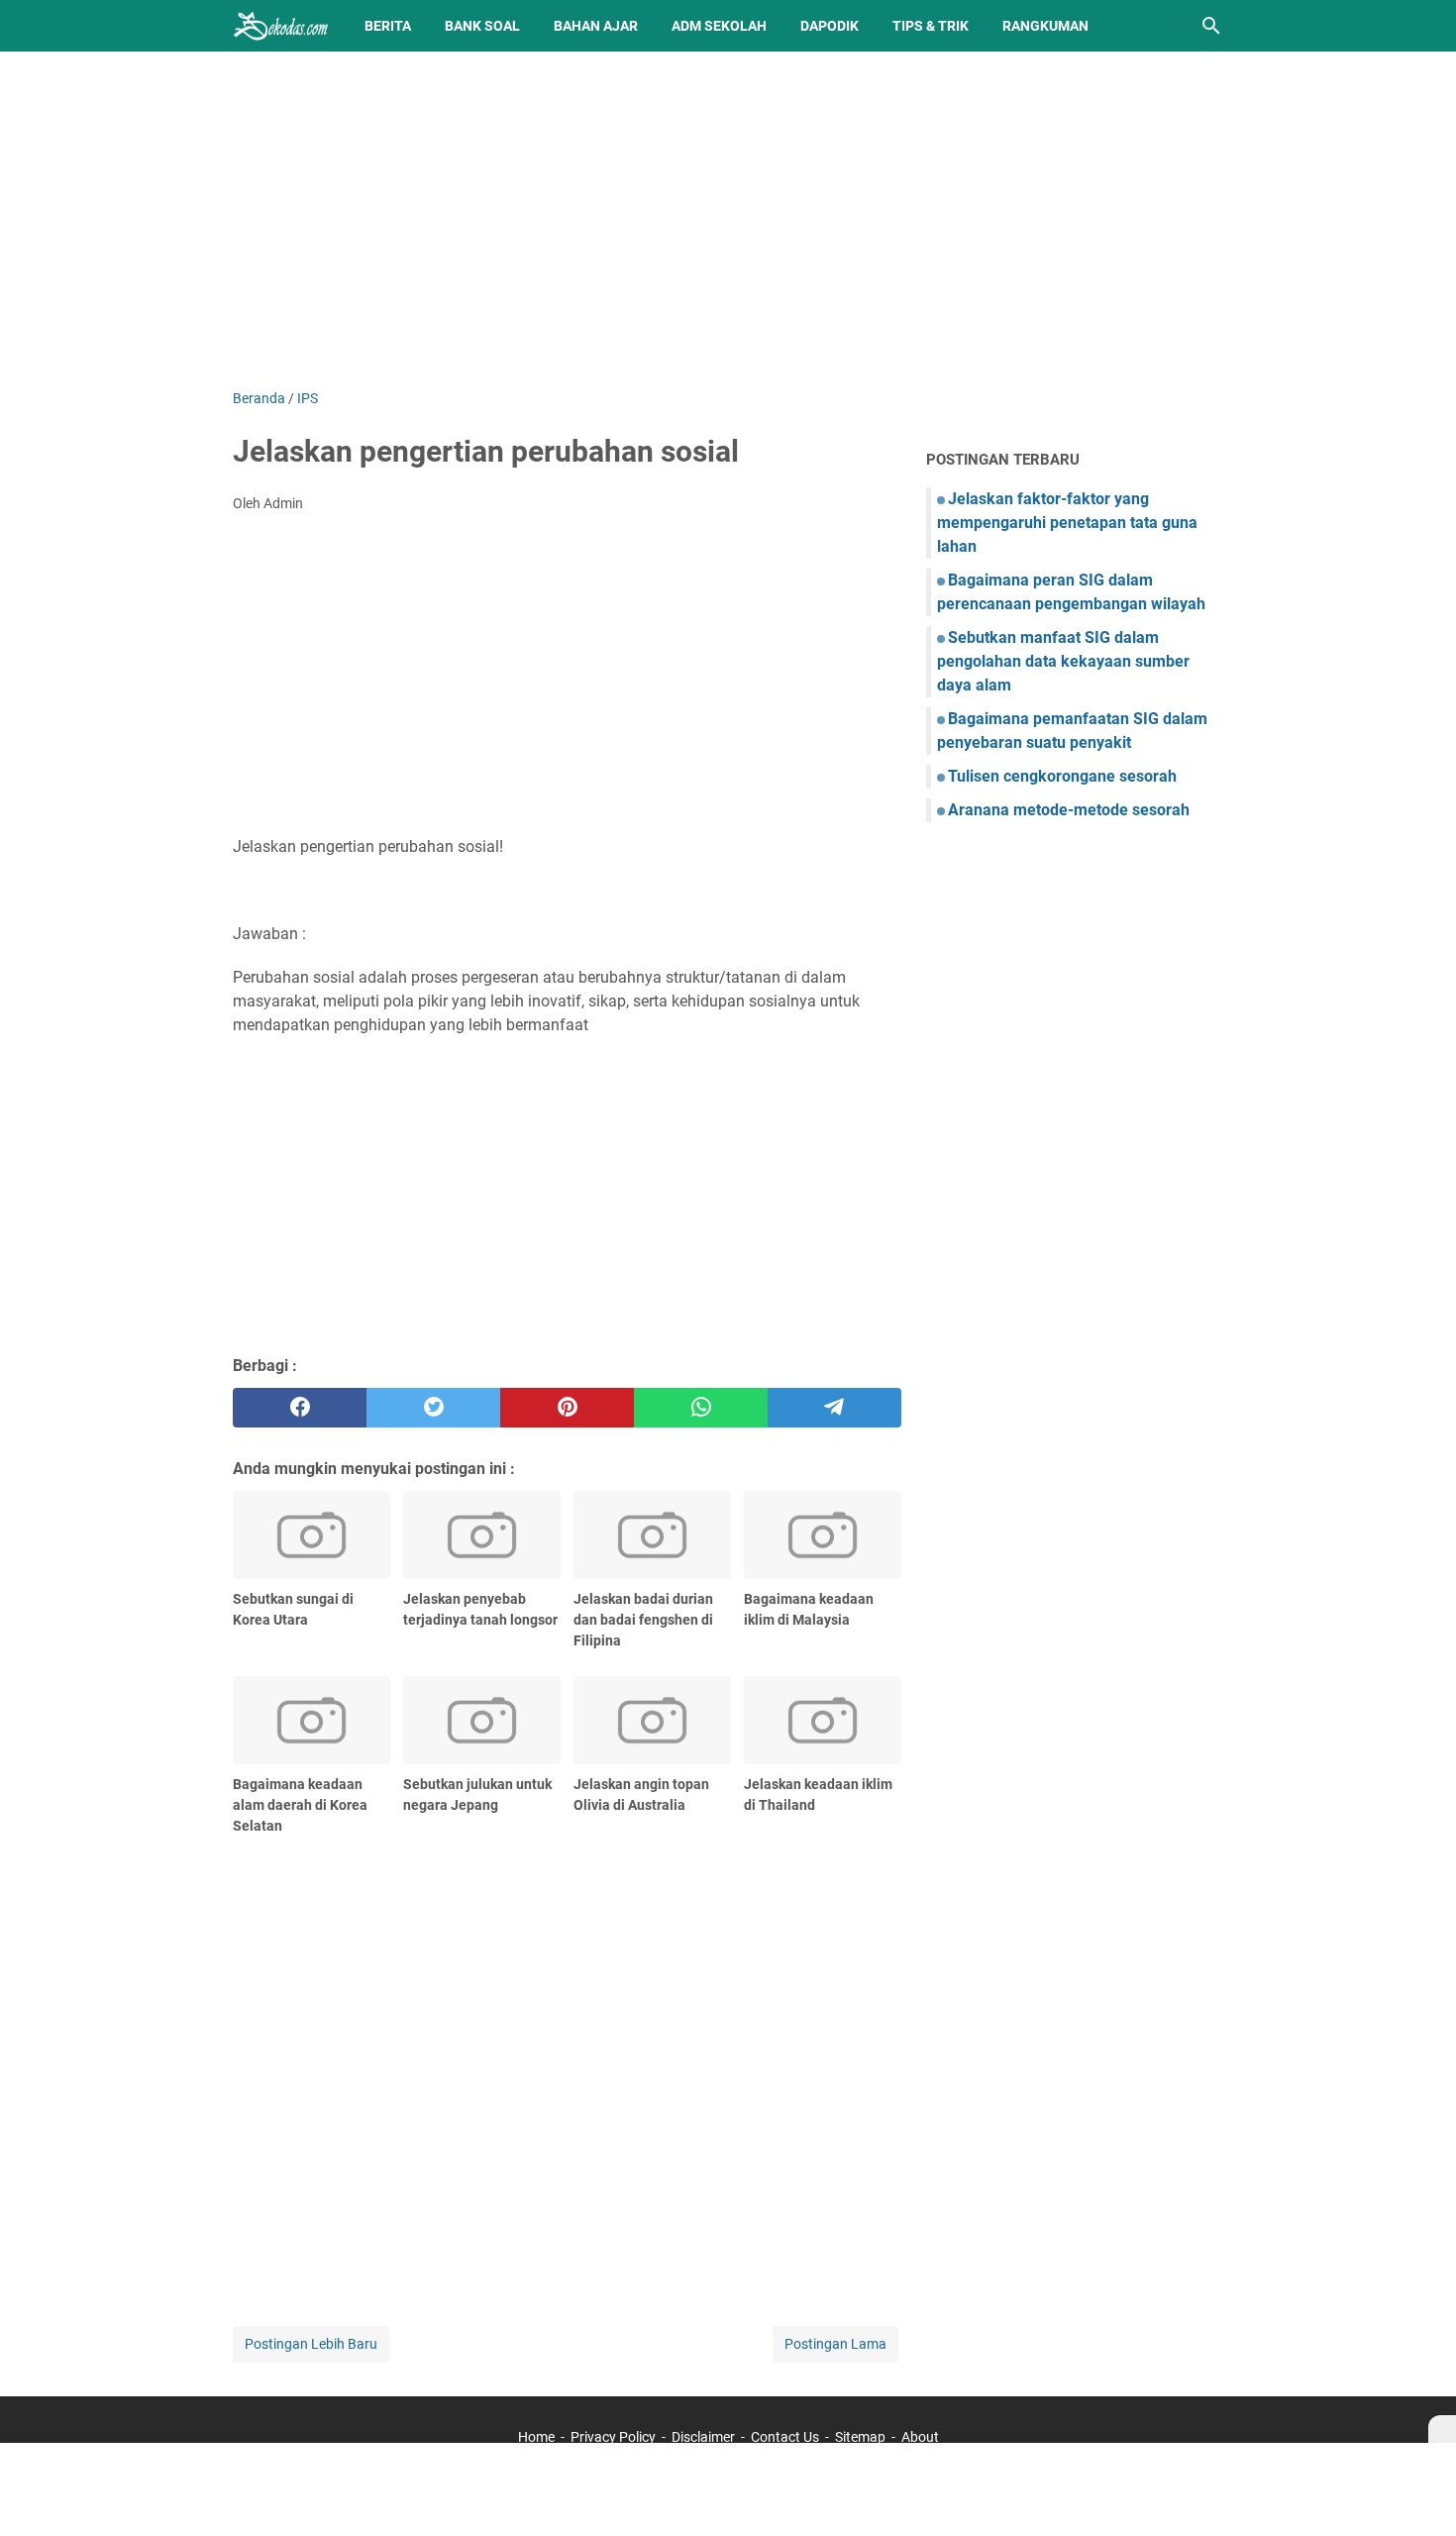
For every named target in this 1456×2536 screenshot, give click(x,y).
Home (536, 2437)
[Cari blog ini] (1211, 26)
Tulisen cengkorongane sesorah (1062, 776)
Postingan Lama (835, 2344)
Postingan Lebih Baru (311, 2344)
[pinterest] (567, 1408)
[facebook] (300, 1408)
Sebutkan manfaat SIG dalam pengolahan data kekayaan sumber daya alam (1063, 661)
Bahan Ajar (596, 26)
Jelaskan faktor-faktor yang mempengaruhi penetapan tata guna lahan (1067, 523)
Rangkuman (1045, 26)
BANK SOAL (482, 26)
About (920, 2437)
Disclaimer (703, 2437)
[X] (1442, 2429)
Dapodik (830, 26)
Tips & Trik (931, 26)
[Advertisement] (728, 220)
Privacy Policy (613, 2437)
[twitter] (433, 1408)
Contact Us (785, 2437)
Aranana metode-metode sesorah (1069, 810)
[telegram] (834, 1408)
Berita (388, 26)
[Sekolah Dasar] (280, 26)
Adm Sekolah (719, 26)
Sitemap (860, 2437)
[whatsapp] (701, 1408)
